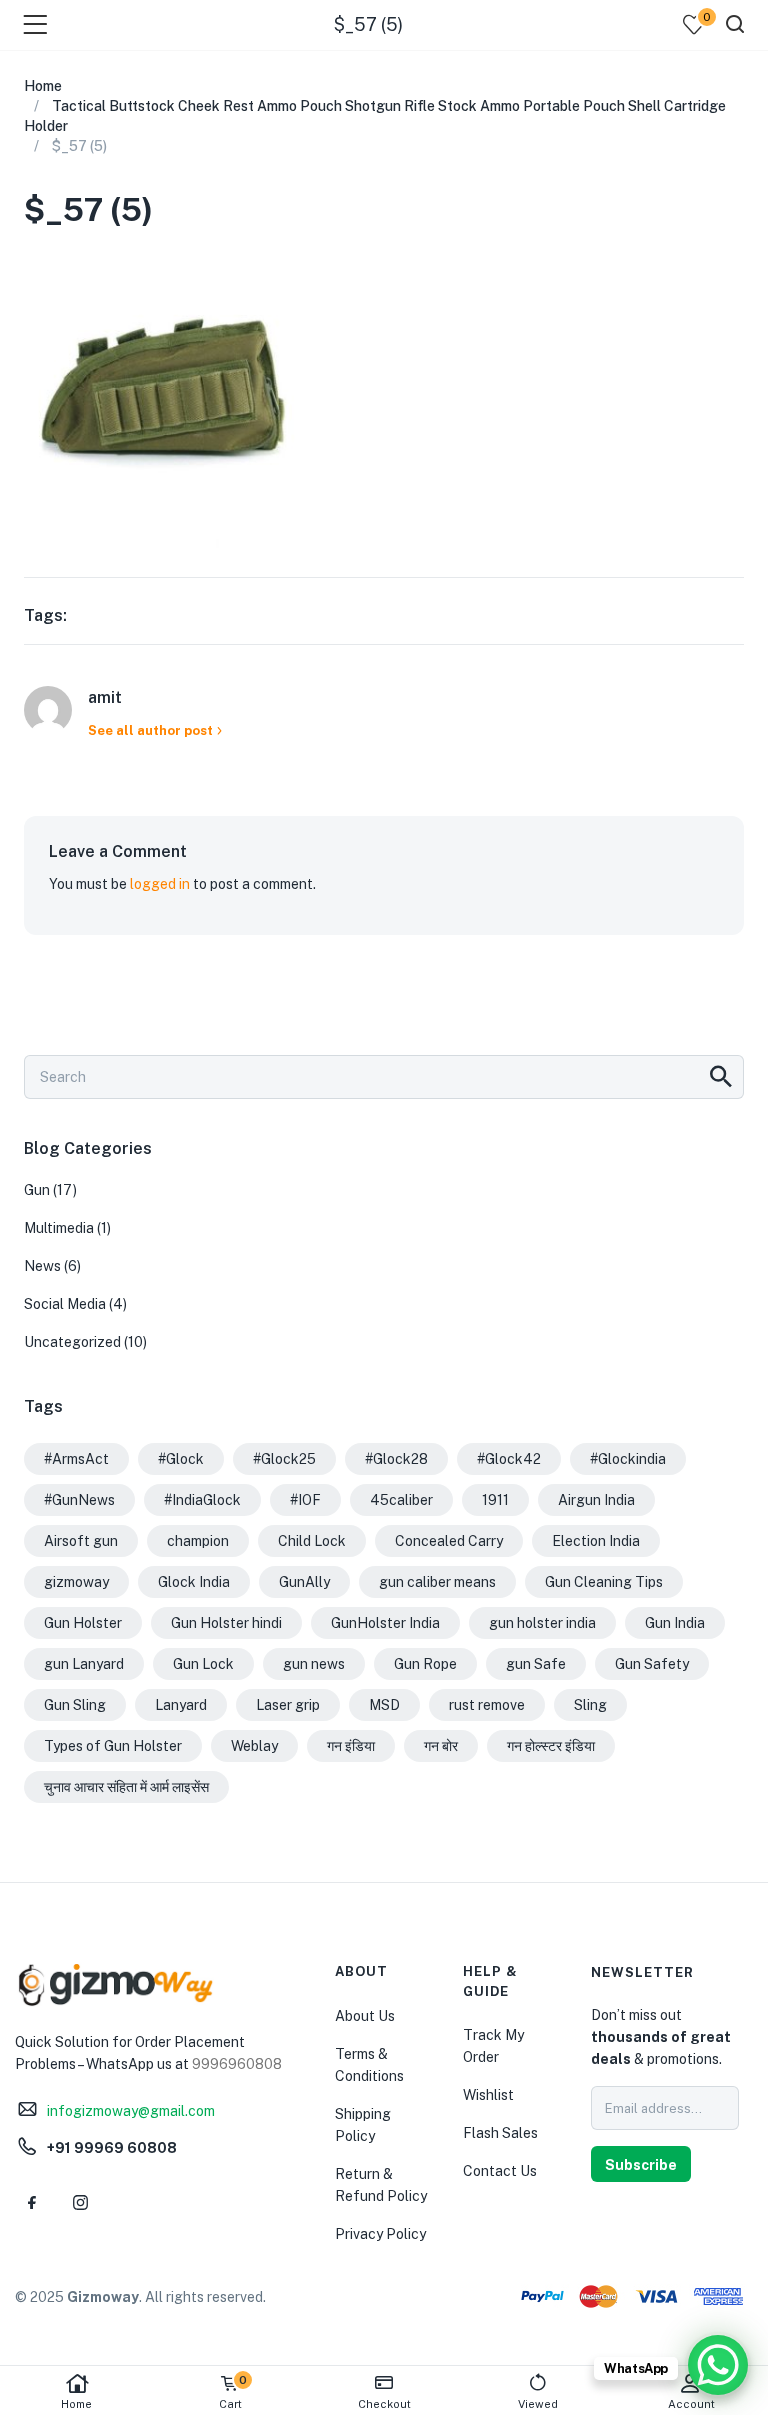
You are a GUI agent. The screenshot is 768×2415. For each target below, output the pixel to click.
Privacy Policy (380, 2234)
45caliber (401, 1500)
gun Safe (536, 1664)
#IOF (305, 1500)
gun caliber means (437, 1582)
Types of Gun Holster (113, 1746)
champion (198, 1541)
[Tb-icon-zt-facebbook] (32, 2203)
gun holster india (542, 1623)
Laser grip (288, 1705)
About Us (365, 2016)
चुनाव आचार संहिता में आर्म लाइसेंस (126, 1787)
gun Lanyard (84, 1664)
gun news (314, 1664)
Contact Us (500, 2171)
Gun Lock (203, 1664)
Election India (596, 1541)
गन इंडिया (351, 1746)
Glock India (194, 1582)
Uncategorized (72, 1342)
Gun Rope (425, 1664)
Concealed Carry (449, 1541)
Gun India (675, 1623)
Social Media (65, 1304)
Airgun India (596, 1500)
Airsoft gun (81, 1541)
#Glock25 (284, 1459)
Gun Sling (75, 1705)
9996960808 (237, 2064)
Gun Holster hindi (226, 1623)
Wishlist (488, 2095)
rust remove (487, 1705)
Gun (37, 1190)
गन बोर (441, 1746)
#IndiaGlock (202, 1500)
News (42, 1266)
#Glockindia (628, 1459)
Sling (590, 1705)
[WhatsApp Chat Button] (718, 2365)
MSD (384, 1705)
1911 (495, 1500)
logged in (160, 884)
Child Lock (312, 1541)
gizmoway (76, 1582)
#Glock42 (509, 1459)
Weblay (254, 1746)
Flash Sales (500, 2133)
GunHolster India (385, 1623)
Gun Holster (83, 1623)
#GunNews (79, 1500)
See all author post (150, 730)
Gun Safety (652, 1664)
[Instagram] (80, 2203)
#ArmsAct (76, 1459)
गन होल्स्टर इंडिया (551, 1746)
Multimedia (59, 1228)
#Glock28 (396, 1459)
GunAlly (304, 1582)
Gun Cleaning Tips (604, 1582)
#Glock (181, 1459)
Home (76, 2404)
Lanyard (181, 1705)
